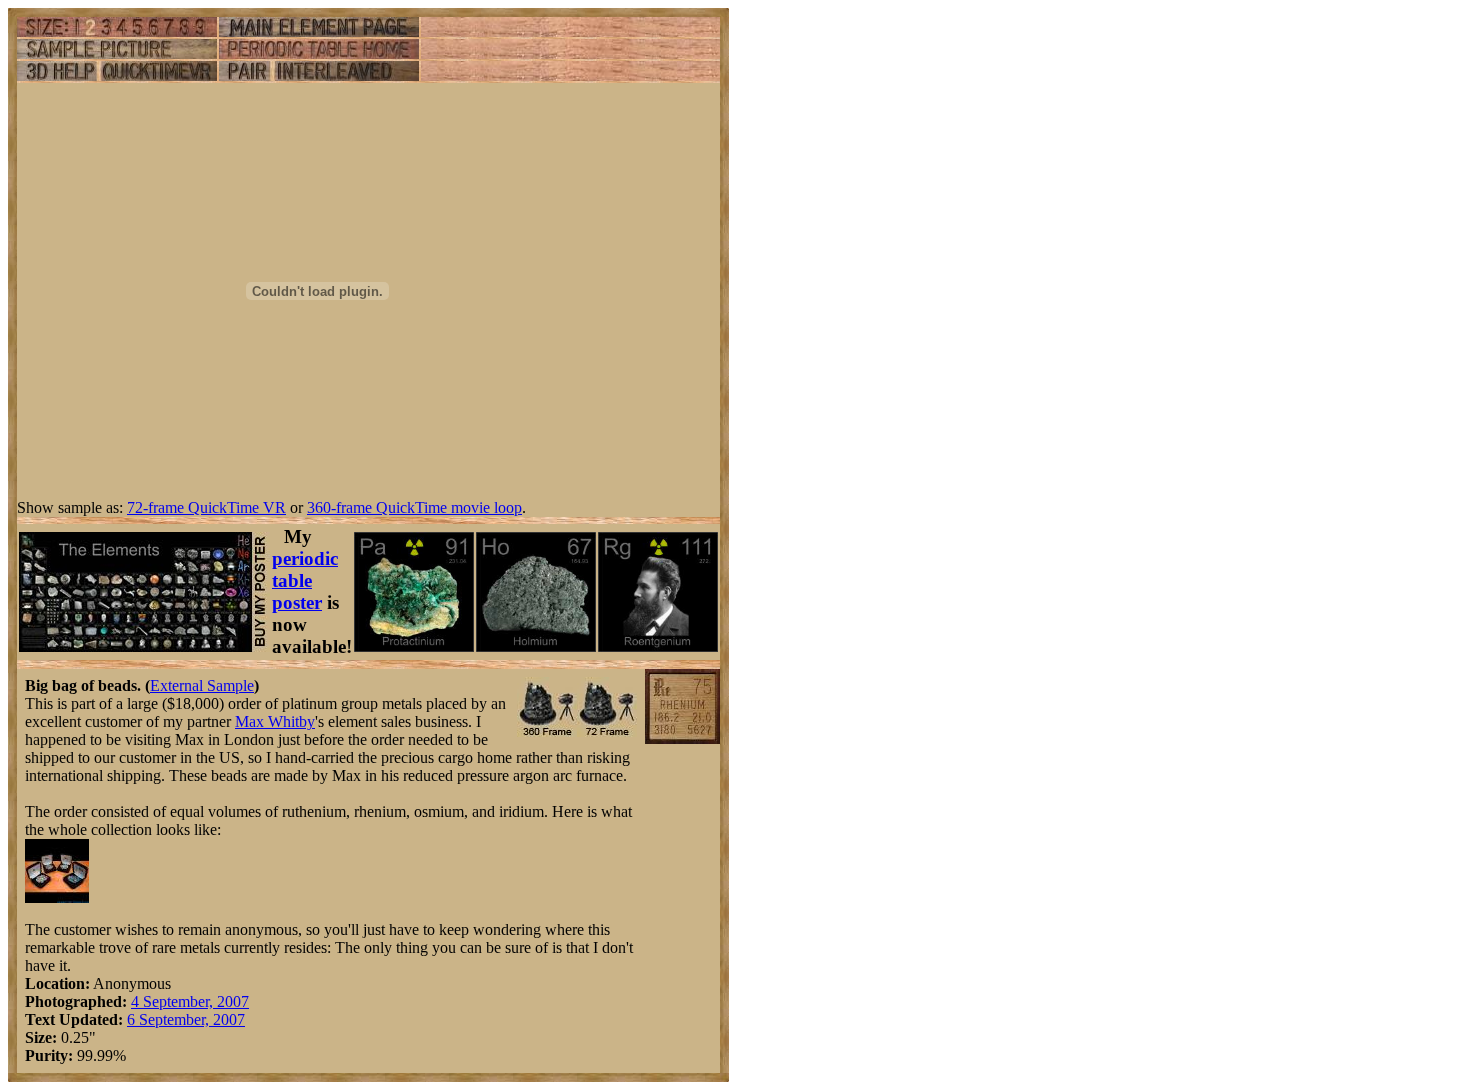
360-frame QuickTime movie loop (414, 507)
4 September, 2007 (190, 1001)
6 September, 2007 (186, 1019)
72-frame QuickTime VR (206, 507)
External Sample (202, 685)
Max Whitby (275, 721)
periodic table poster (305, 580)
